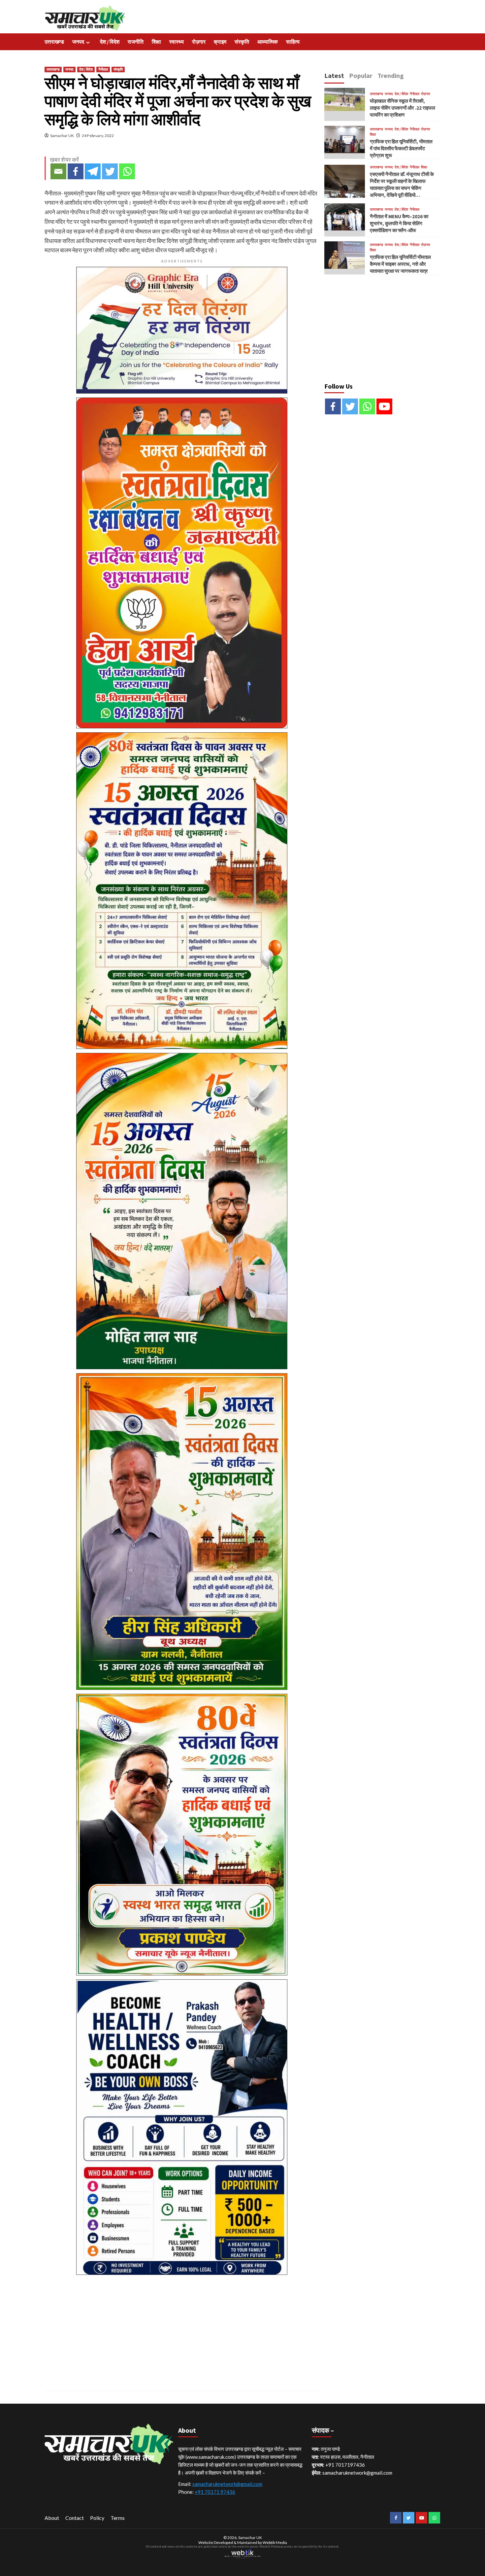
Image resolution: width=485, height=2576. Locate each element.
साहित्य (293, 42)
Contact (75, 2518)
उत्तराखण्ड (54, 42)
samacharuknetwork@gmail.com (227, 2484)
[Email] (58, 171)
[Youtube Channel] (384, 406)
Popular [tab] (361, 75)
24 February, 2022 (98, 136)
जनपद (78, 42)
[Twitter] (110, 171)
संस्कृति (242, 42)
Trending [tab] (391, 75)
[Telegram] (93, 171)
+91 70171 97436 (215, 2492)
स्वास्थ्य (177, 42)
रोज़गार (199, 42)
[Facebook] (76, 171)
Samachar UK (62, 136)
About (52, 2518)
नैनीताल (103, 69)
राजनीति (136, 42)
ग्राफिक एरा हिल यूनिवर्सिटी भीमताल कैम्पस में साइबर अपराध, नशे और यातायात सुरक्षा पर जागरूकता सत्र (400, 264)
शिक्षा (156, 42)
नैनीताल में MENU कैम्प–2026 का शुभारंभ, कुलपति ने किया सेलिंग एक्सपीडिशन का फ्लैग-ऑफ (399, 223)
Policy (97, 2518)
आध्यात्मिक (268, 42)
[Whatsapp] (127, 171)
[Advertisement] (182, 2325)
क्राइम (220, 42)
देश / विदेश (110, 42)
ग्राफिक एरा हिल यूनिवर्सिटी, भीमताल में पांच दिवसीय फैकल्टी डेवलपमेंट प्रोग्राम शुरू (401, 148)
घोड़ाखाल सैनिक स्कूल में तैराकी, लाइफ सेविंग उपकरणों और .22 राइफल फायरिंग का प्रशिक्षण (403, 108)
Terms (118, 2518)
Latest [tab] (334, 75)
